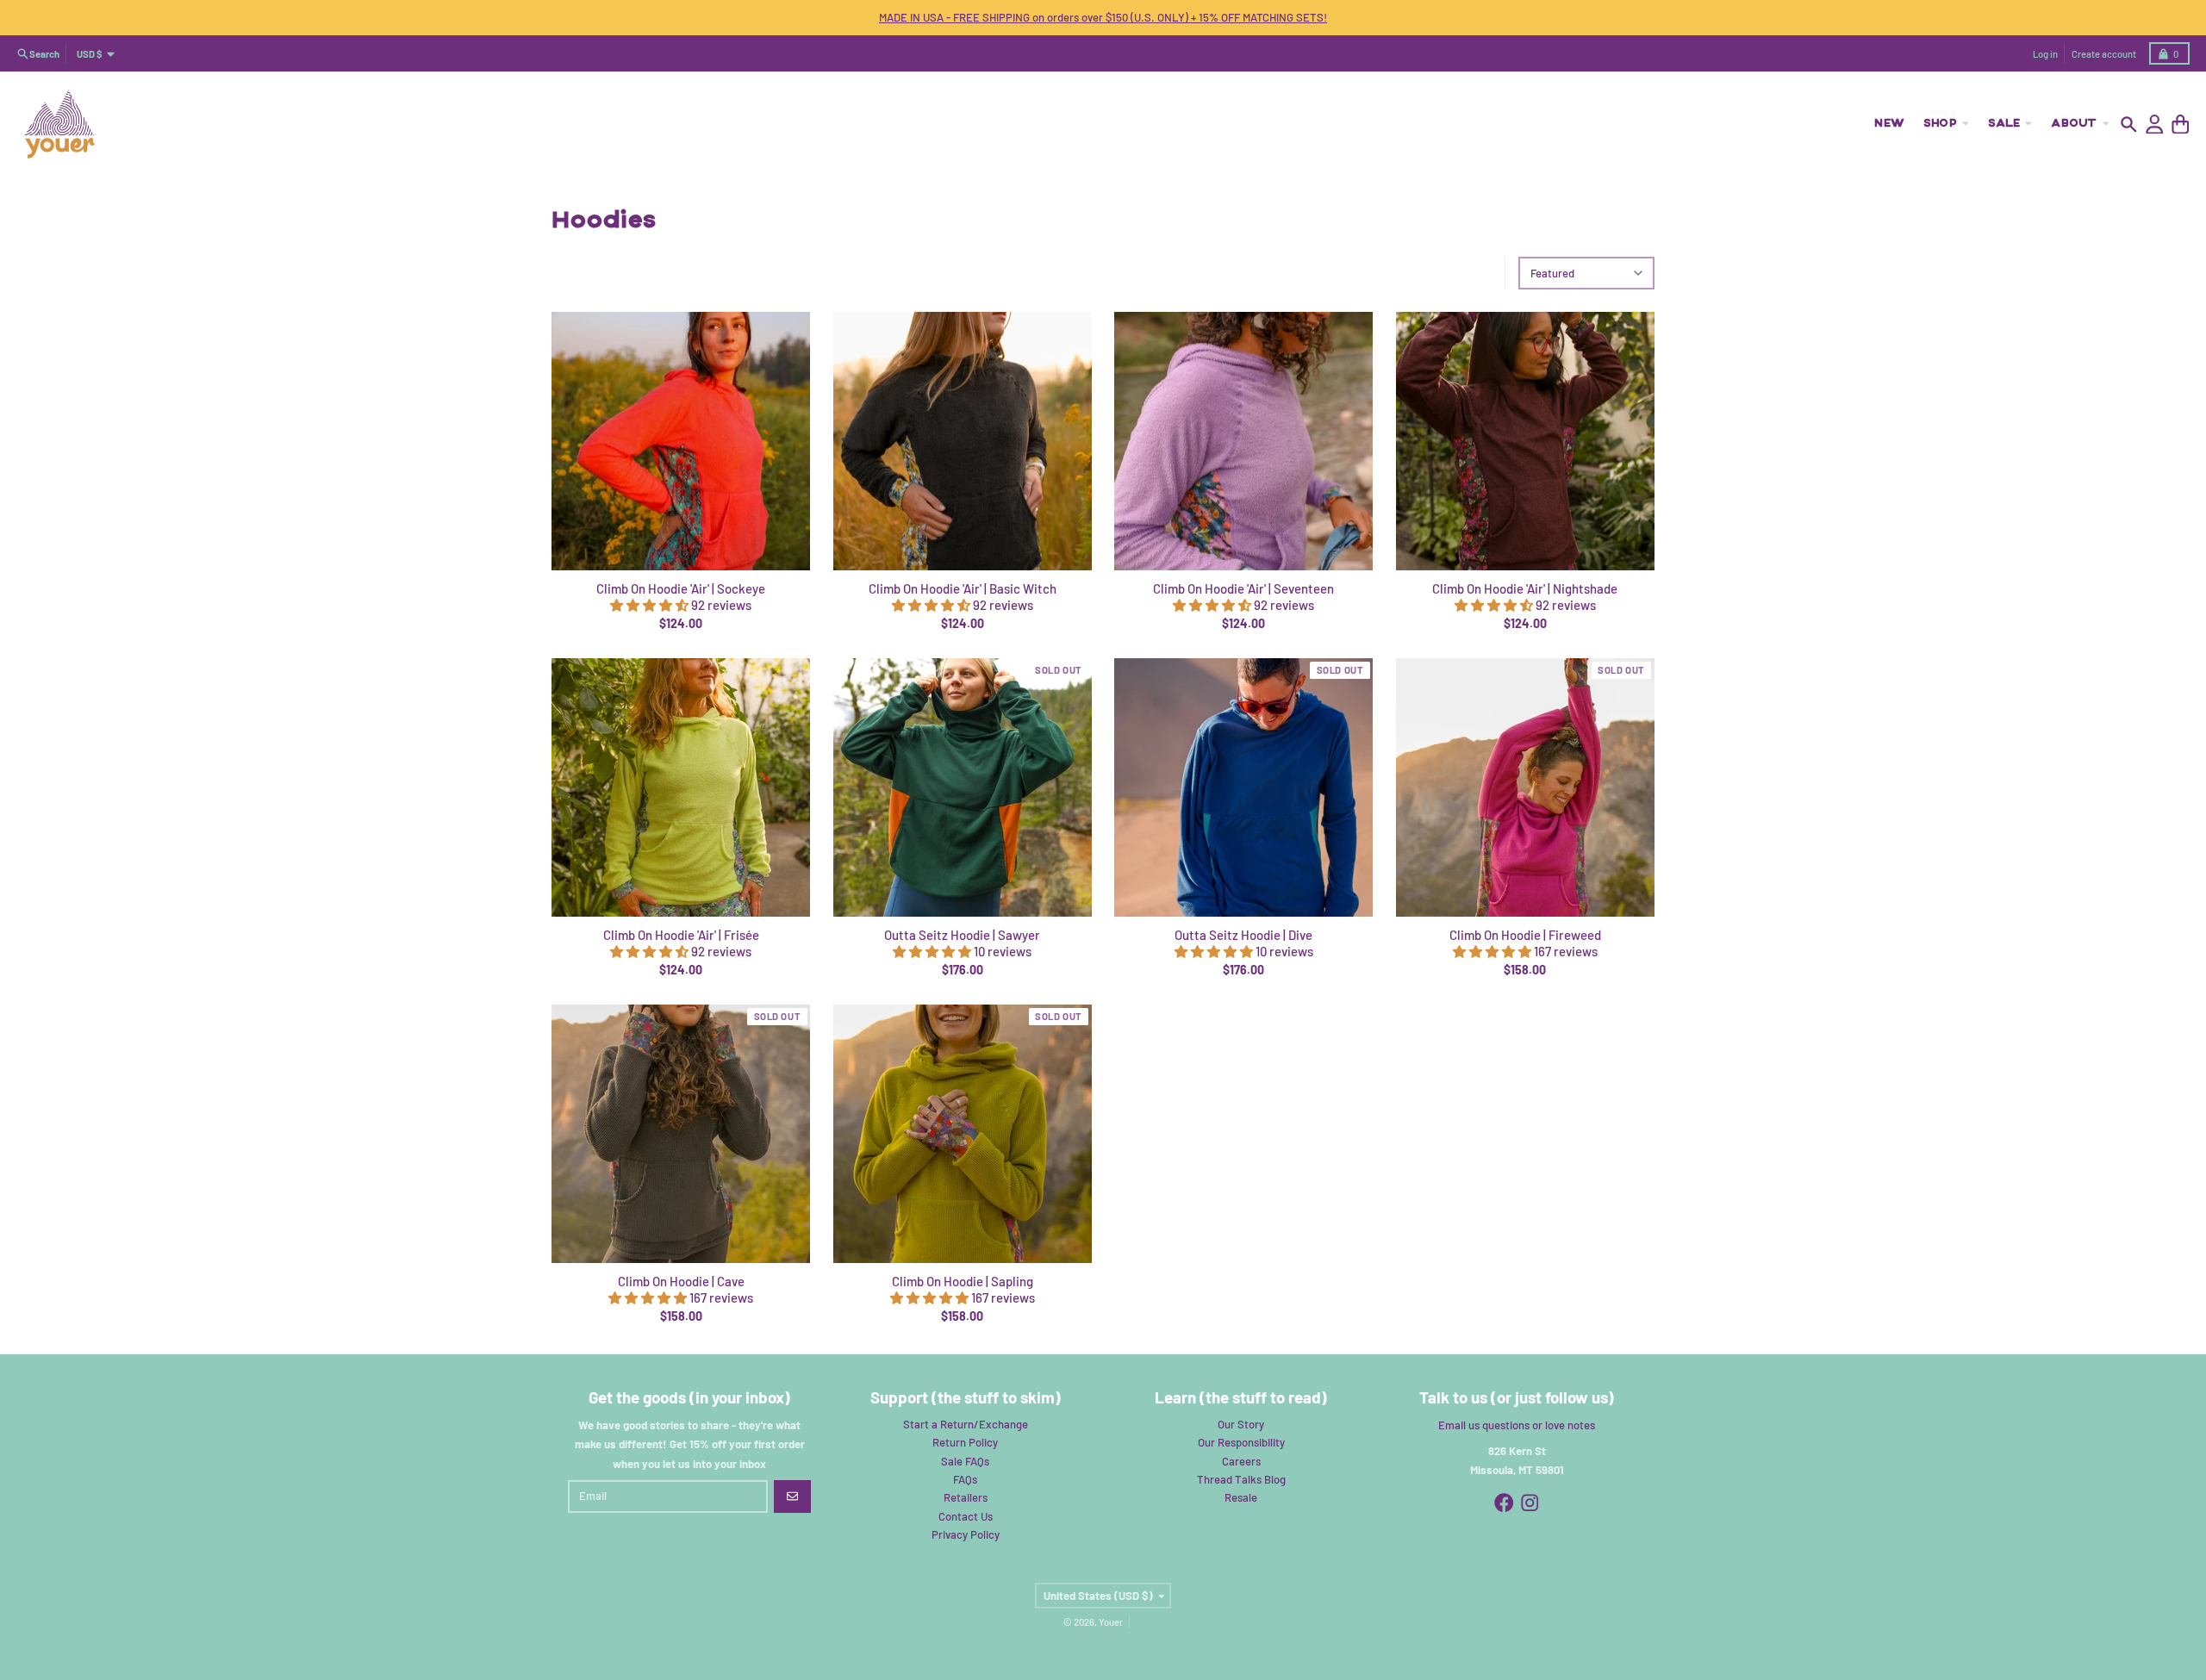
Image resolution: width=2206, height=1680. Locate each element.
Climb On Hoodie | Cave (681, 1281)
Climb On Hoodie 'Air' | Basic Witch (963, 588)
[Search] (2129, 124)
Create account (2104, 54)
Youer (1111, 1622)
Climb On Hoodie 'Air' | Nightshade (1525, 588)
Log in (2045, 54)
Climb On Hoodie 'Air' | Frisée (681, 935)
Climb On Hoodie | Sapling (963, 1281)
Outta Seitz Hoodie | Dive (1243, 935)
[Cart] (2181, 124)
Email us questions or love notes (1517, 1425)
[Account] (2155, 124)
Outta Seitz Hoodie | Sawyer (962, 935)
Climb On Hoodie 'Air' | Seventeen (1243, 588)
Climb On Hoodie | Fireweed (1525, 935)
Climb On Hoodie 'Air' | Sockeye (681, 588)
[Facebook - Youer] (1504, 1503)
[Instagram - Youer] (1530, 1503)
